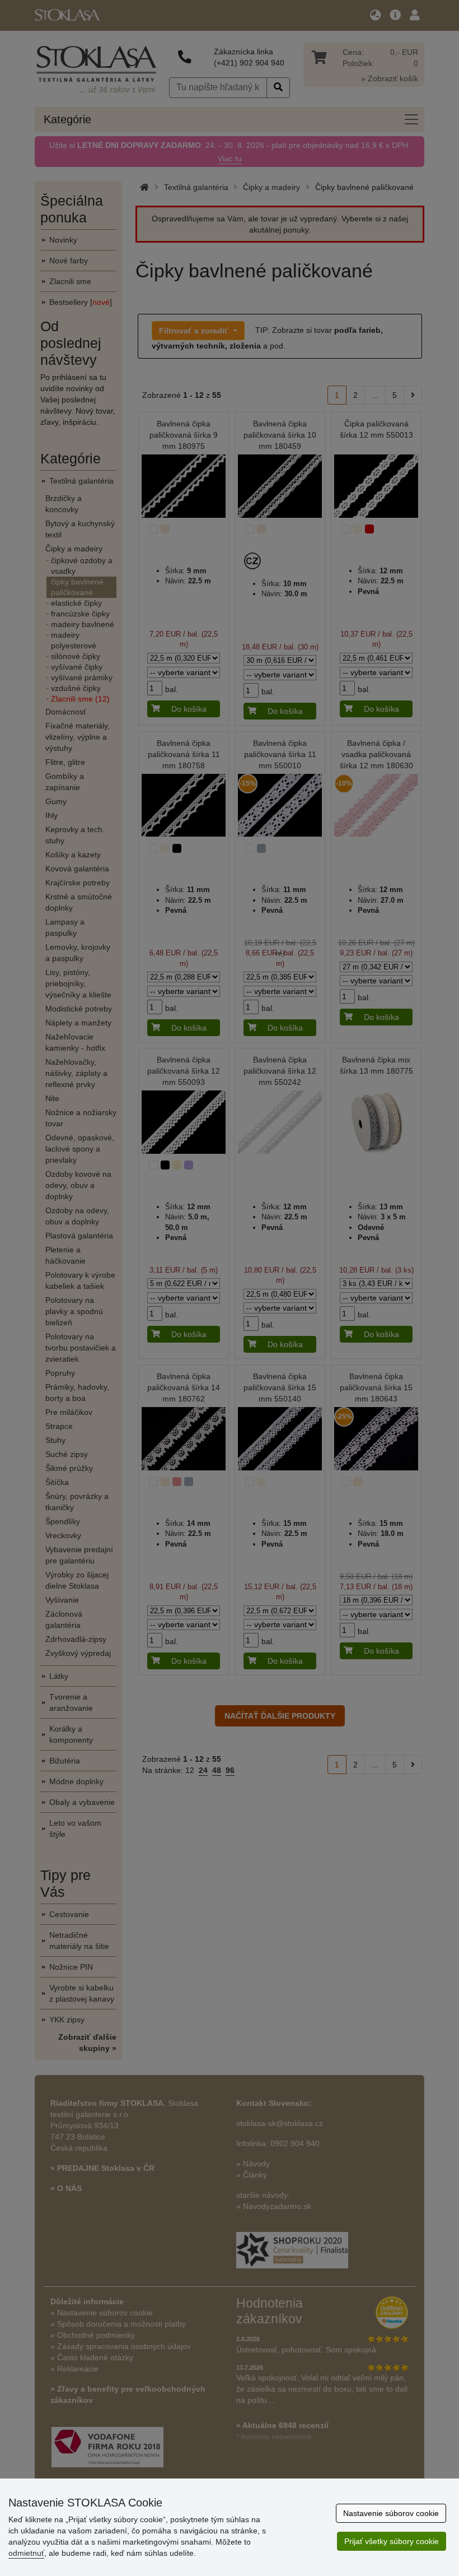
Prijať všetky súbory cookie (392, 2541)
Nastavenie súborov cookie (391, 2513)
